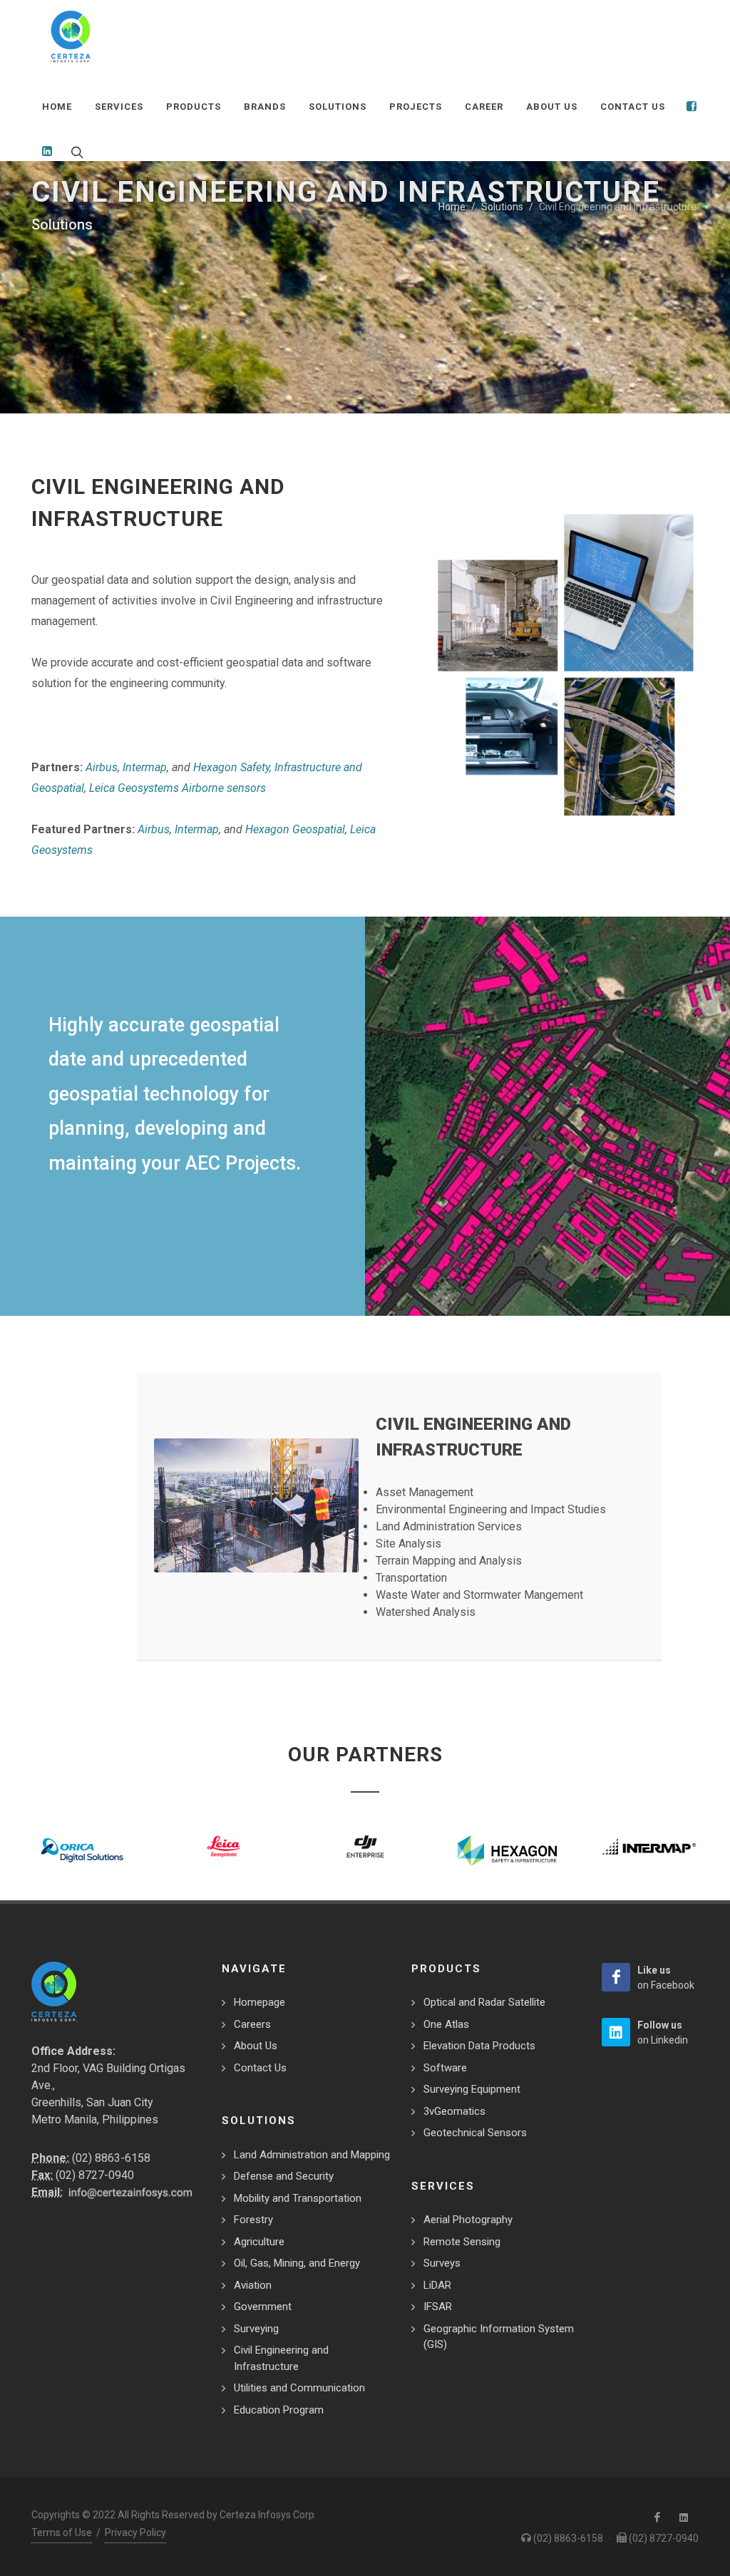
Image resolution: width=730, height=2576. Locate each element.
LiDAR (437, 2285)
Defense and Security (284, 2176)
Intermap (145, 767)
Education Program (279, 2410)
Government (263, 2307)
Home (452, 207)
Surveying (256, 2329)
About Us (256, 2046)
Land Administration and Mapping (312, 2155)
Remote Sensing (462, 2242)
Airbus (102, 767)
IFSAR (438, 2307)
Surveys (442, 2263)
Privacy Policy (135, 2533)
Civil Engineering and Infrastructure (281, 2358)
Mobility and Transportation (298, 2198)
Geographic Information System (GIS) (499, 2337)
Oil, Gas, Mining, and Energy (297, 2263)
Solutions (502, 207)
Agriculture (259, 2242)
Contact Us (260, 2068)
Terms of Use (62, 2533)
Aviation (253, 2285)
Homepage (259, 2002)
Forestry (253, 2220)
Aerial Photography (468, 2220)
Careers (252, 2024)
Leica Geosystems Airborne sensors (178, 788)
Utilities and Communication (299, 2388)
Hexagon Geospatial (295, 829)
